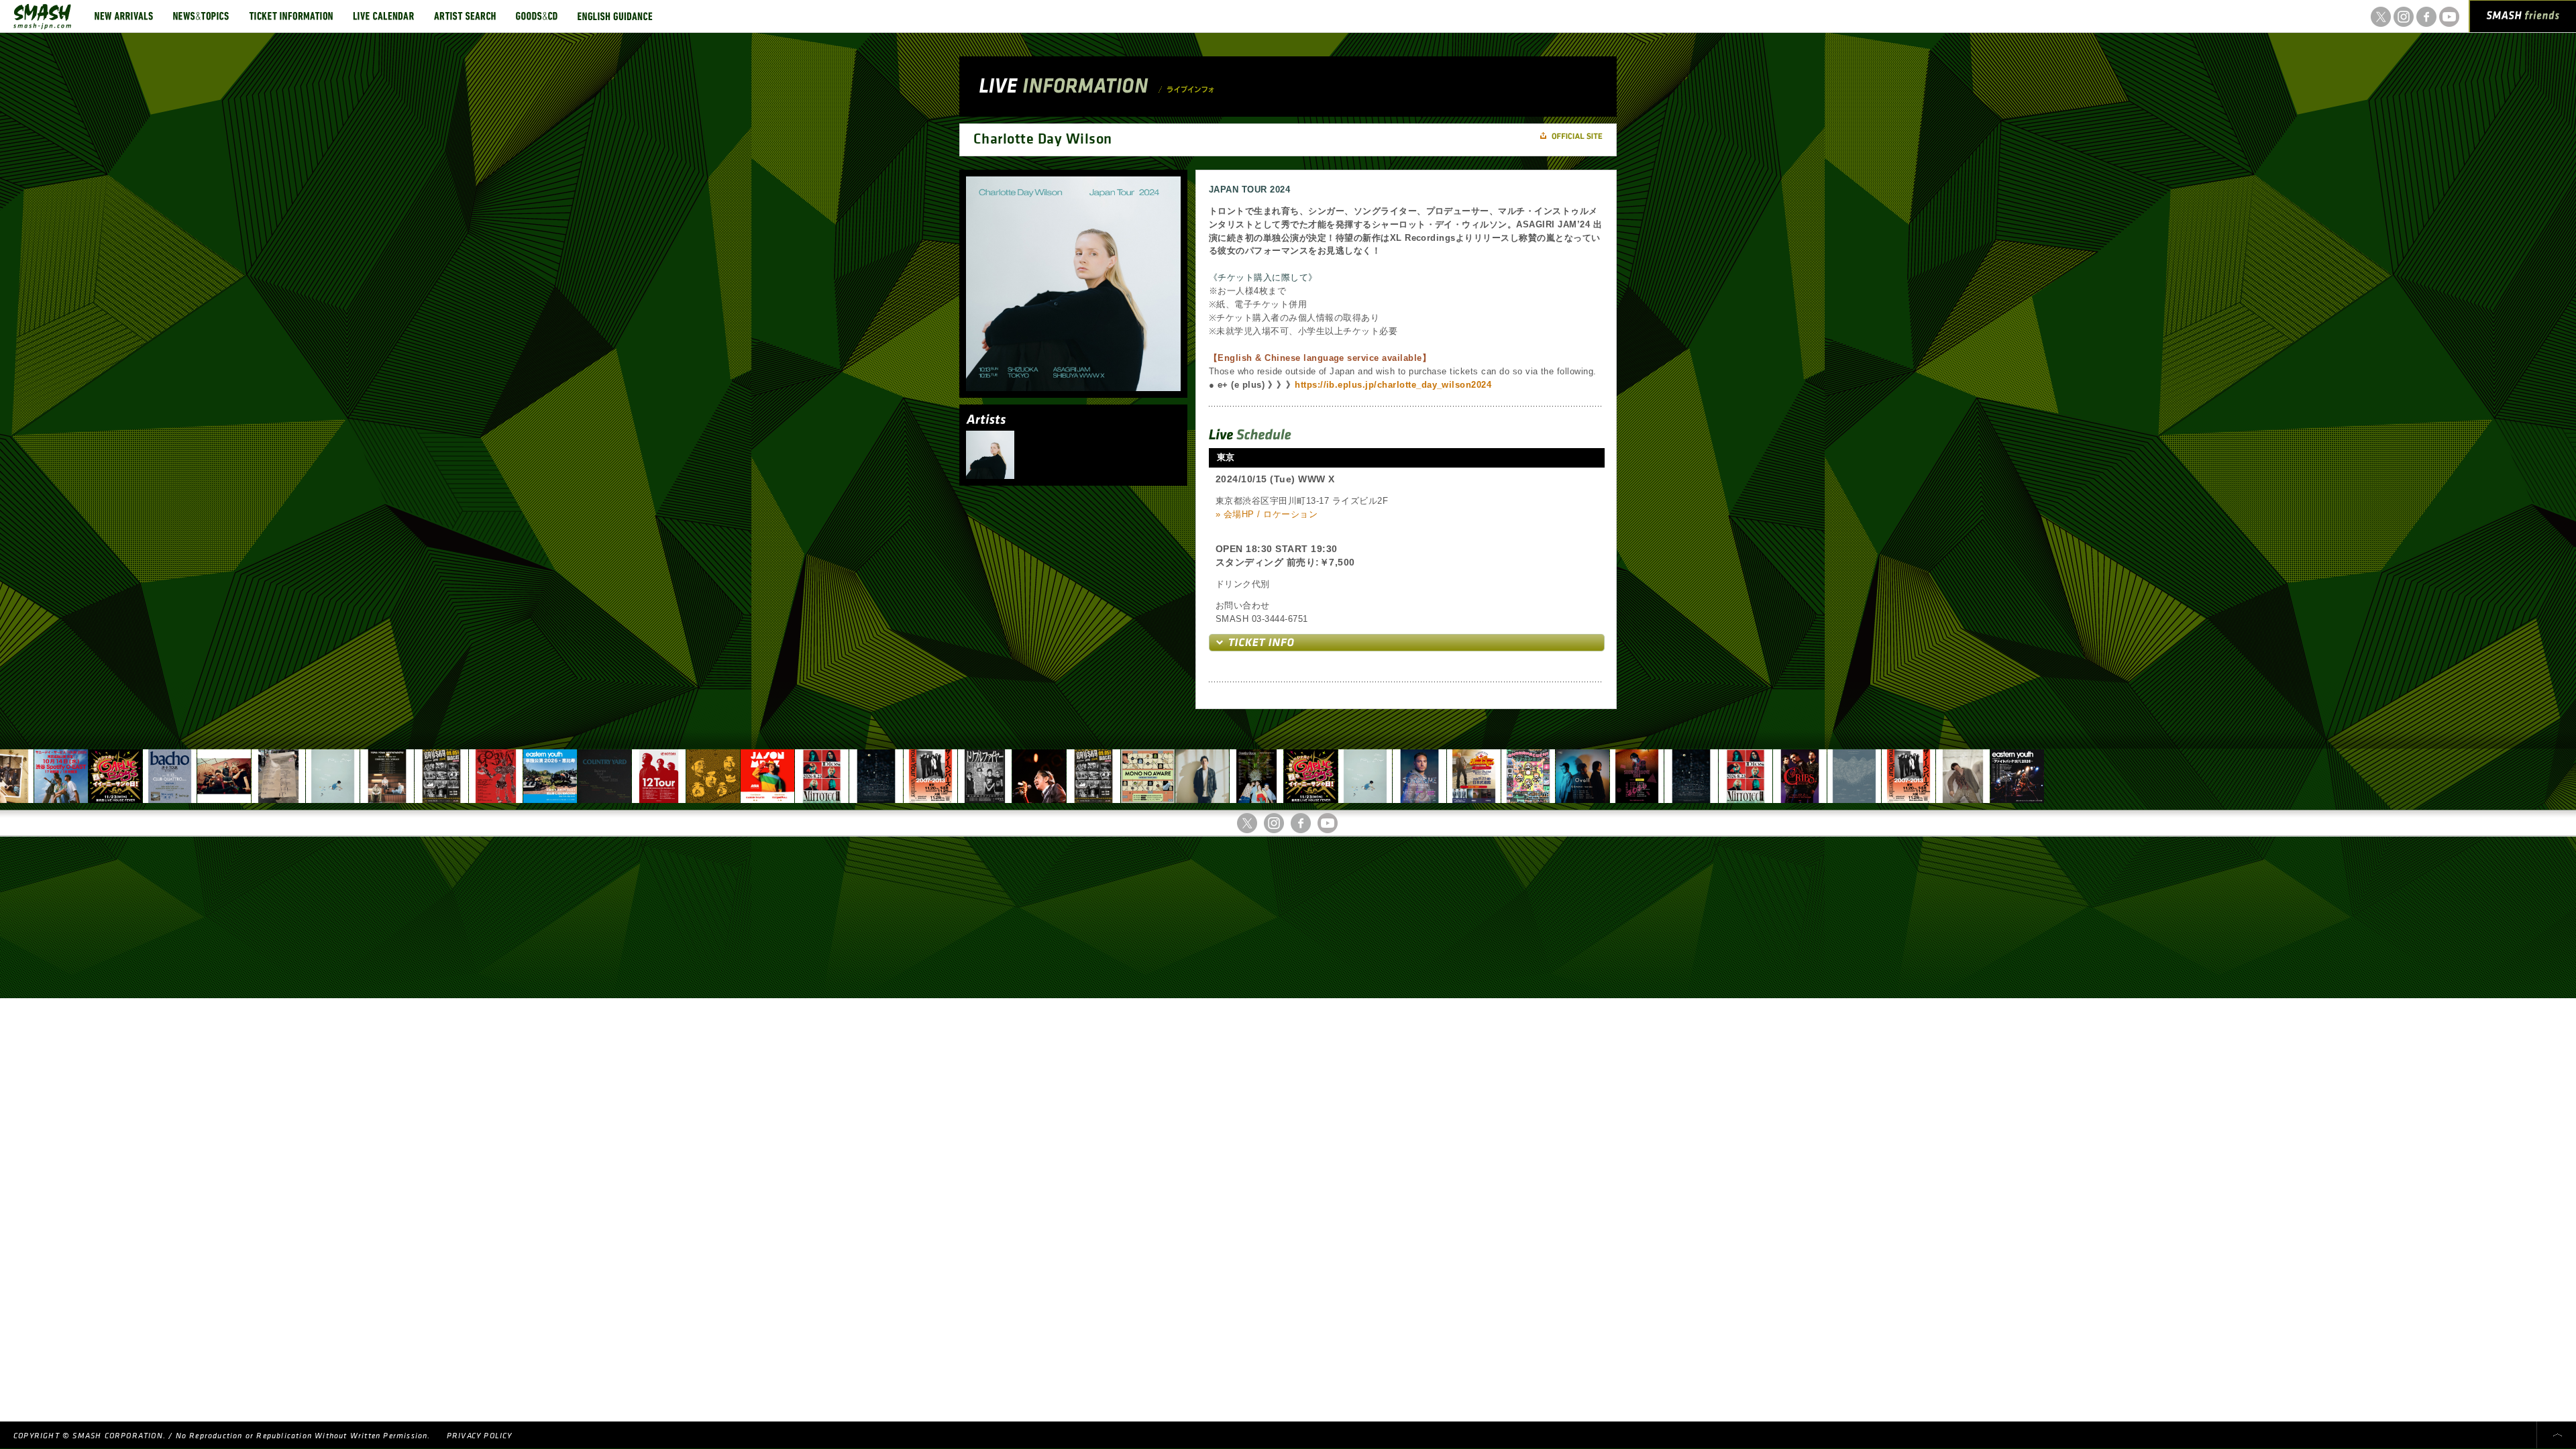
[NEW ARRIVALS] (124, 16)
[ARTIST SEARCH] (465, 16)
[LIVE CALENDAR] (383, 16)
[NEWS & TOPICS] (201, 16)
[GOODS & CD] (537, 16)
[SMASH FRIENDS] (2523, 19)
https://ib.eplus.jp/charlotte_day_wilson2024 (1393, 385)
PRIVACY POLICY (480, 1436)
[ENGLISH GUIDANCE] (615, 16)
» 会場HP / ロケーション (1267, 514)
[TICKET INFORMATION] (291, 16)
